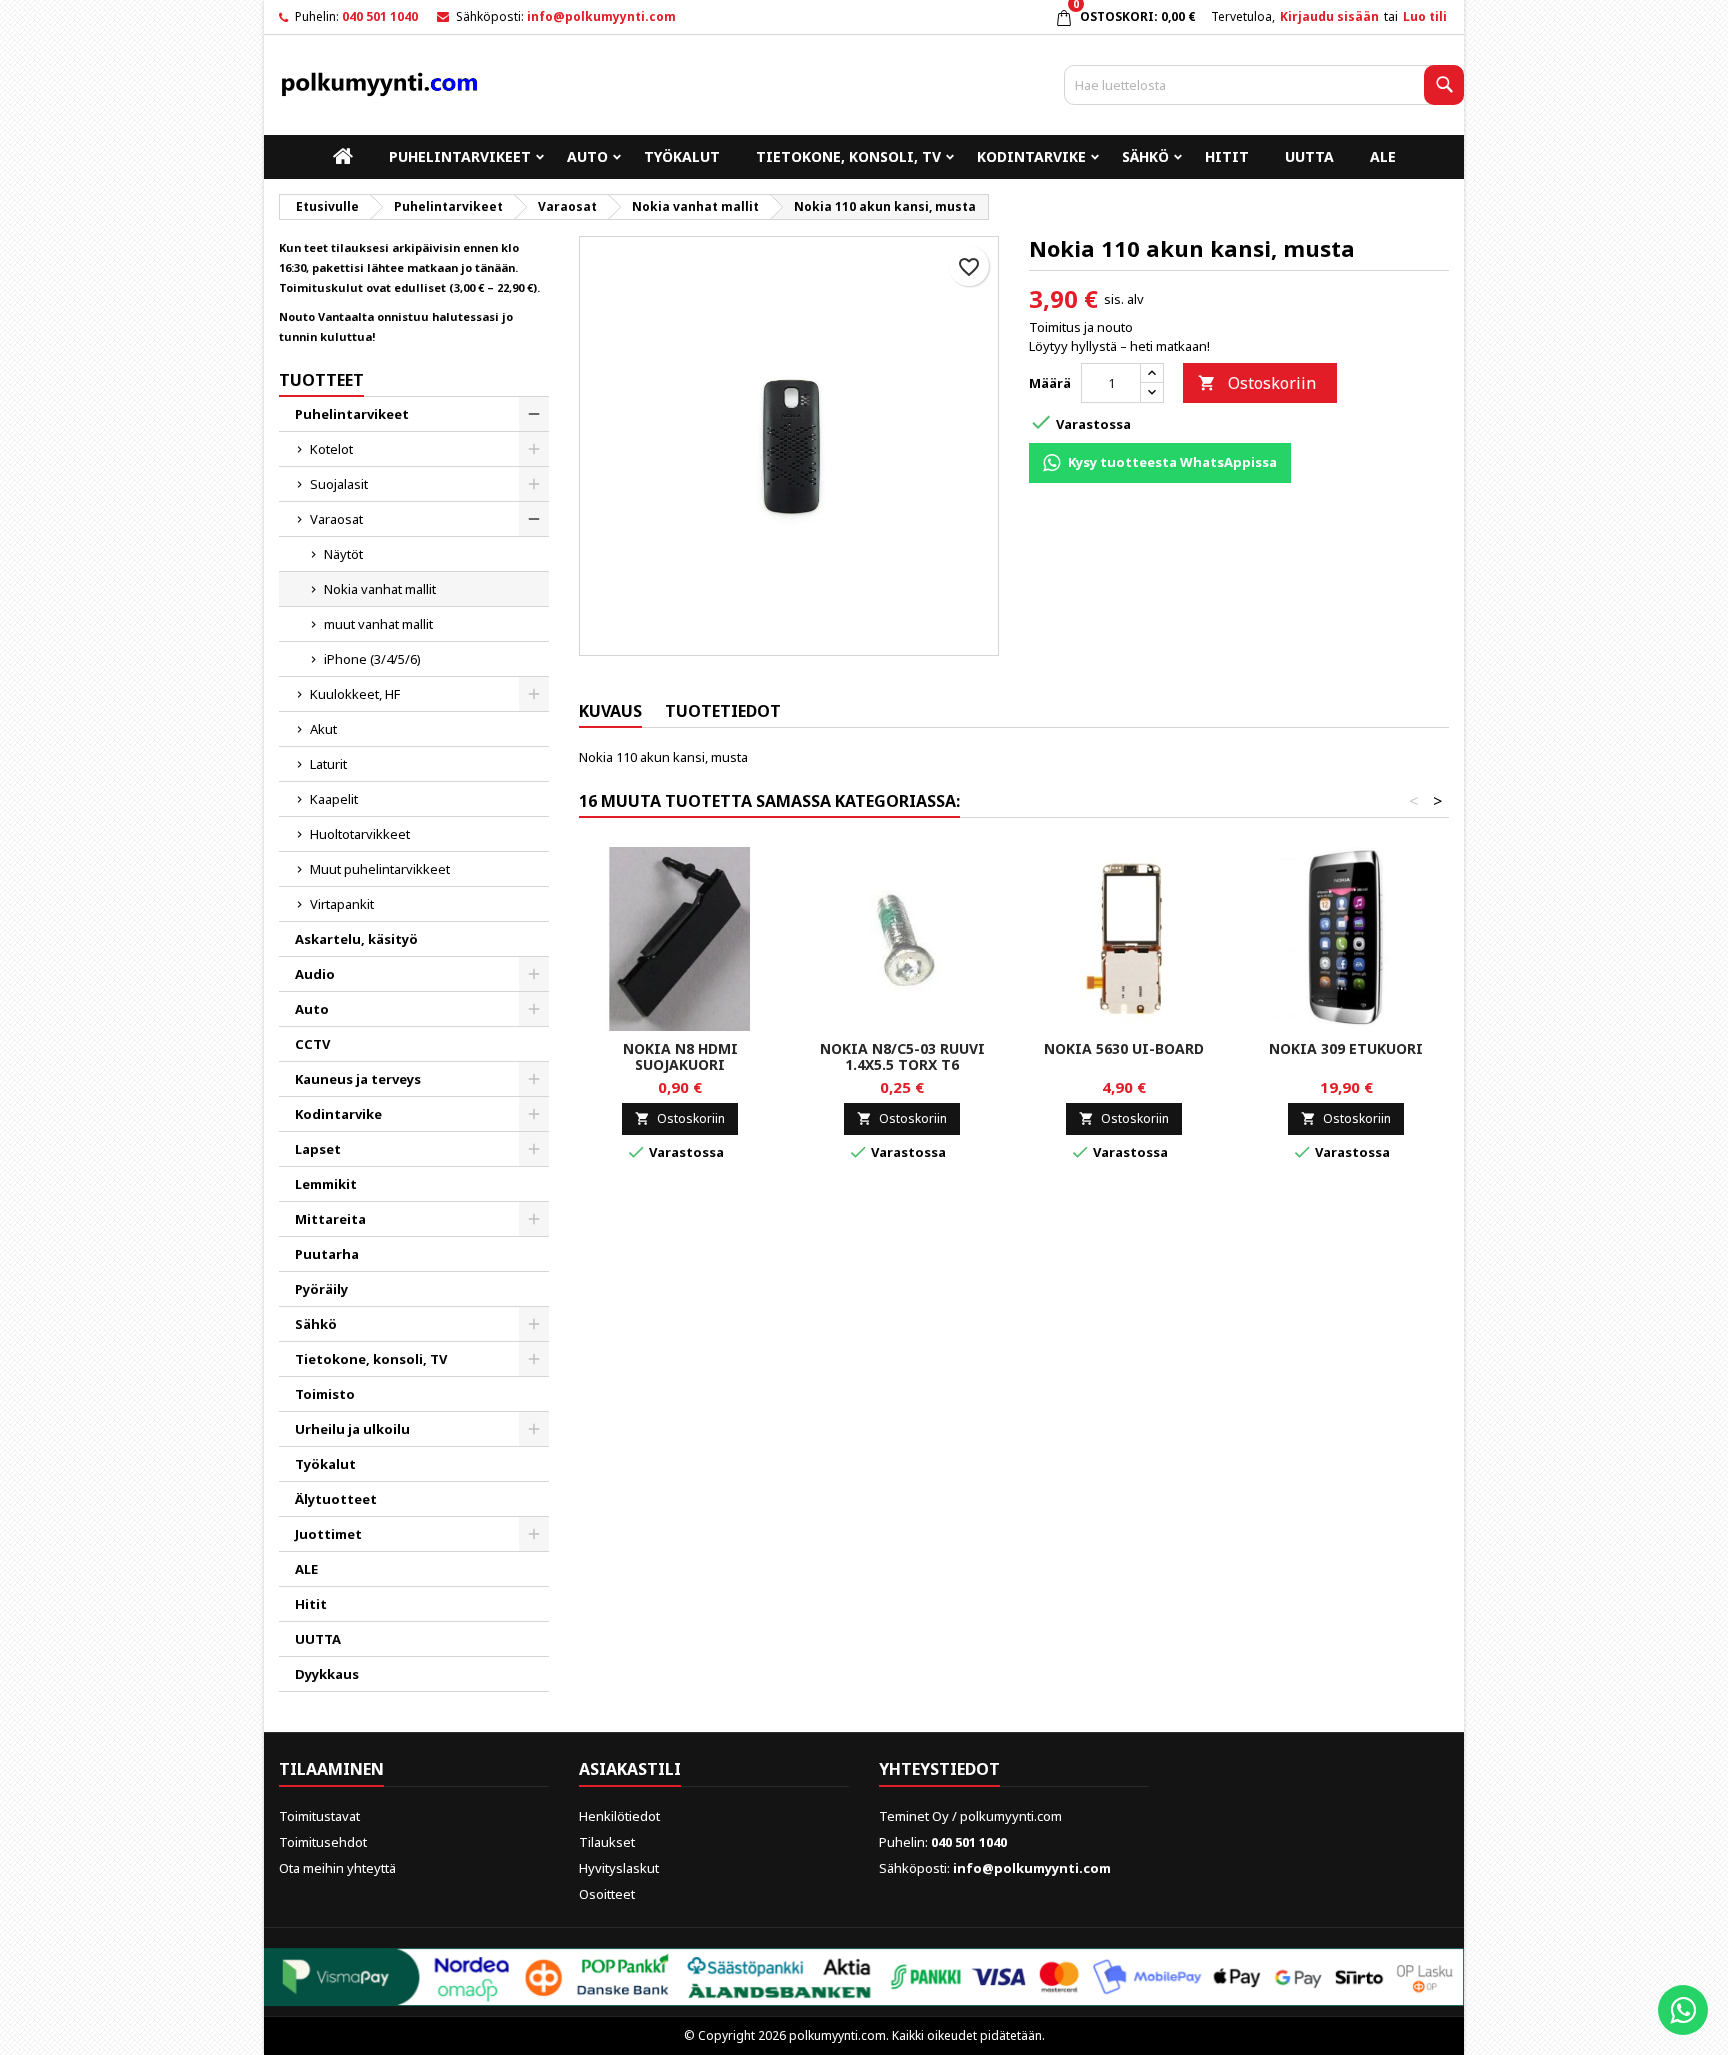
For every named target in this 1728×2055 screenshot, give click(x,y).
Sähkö (1145, 156)
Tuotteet (321, 380)
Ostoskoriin (1257, 383)
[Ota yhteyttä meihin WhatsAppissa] (1683, 2010)
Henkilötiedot (619, 1816)
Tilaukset (607, 1842)
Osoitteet (607, 1894)
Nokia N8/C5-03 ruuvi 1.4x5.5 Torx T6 (902, 1056)
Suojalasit (339, 484)
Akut (323, 729)
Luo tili (1425, 16)
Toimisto (325, 1394)
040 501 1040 (380, 16)
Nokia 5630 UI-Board (1124, 1048)
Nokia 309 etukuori (1346, 1048)
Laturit (328, 764)
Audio (315, 974)
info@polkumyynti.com (601, 16)
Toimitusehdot (323, 1842)
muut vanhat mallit (378, 624)
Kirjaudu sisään (1329, 16)
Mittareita (330, 1219)
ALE (1383, 156)
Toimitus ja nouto (1081, 327)
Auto (587, 156)
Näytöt (343, 554)
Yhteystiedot (939, 1769)
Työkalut (682, 156)
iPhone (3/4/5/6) (372, 659)
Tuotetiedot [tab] (723, 711)
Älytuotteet (336, 1499)
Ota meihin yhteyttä (337, 1868)
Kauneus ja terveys (358, 1079)
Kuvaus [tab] (610, 711)
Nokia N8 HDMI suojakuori (680, 1056)
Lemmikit (326, 1184)
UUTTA (1309, 156)
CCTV (312, 1044)
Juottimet (328, 1534)
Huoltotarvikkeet (360, 834)
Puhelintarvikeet (460, 156)
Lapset (318, 1149)
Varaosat (336, 519)
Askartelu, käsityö (356, 939)
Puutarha (327, 1254)
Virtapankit (342, 904)
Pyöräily (321, 1289)
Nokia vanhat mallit (380, 589)
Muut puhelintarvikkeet (380, 869)
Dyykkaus (327, 1674)
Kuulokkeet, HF (355, 694)
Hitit (1227, 156)
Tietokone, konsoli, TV (848, 156)
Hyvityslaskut (619, 1868)
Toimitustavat (319, 1816)
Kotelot (331, 449)
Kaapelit (334, 799)
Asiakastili (630, 1769)
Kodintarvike (1031, 156)
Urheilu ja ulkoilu (352, 1429)
